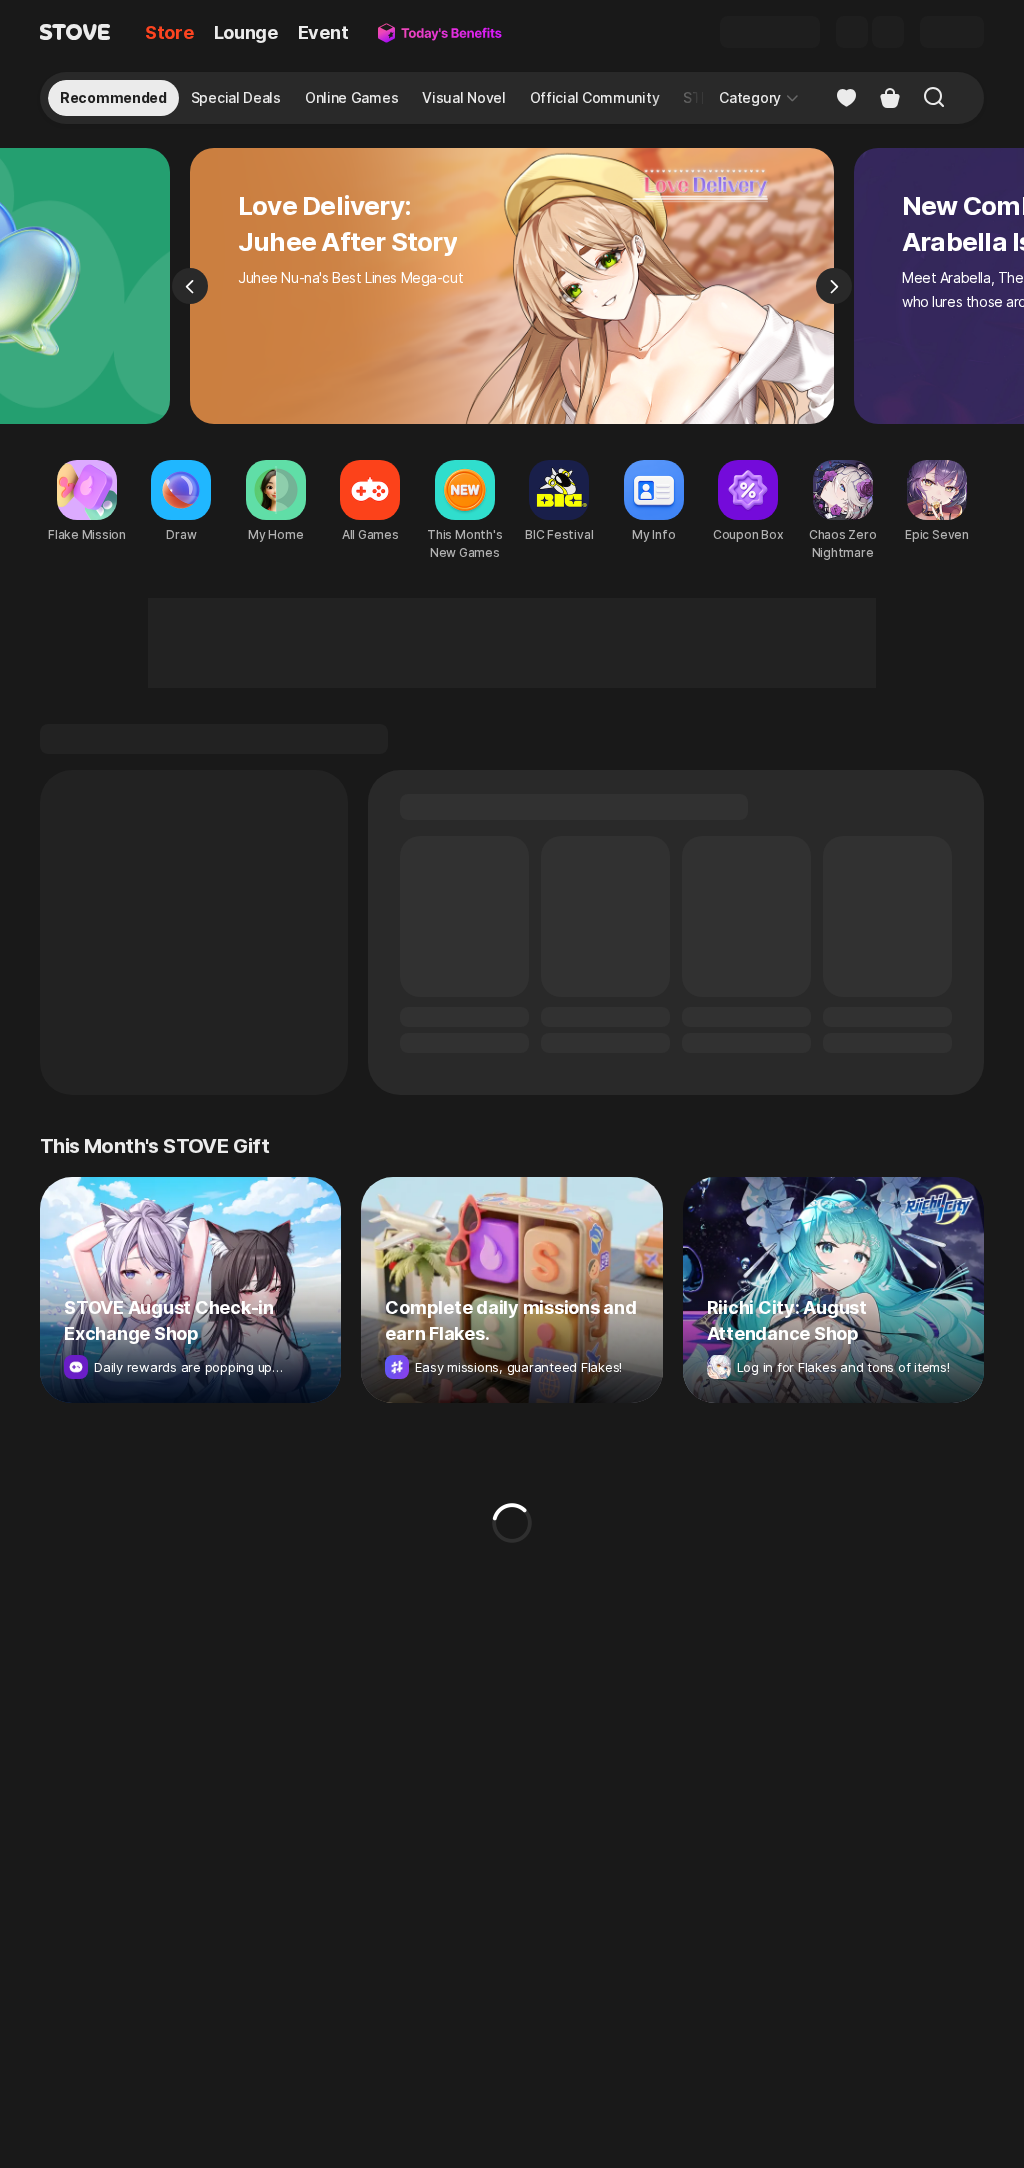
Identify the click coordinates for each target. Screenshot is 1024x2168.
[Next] (834, 286)
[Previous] (190, 286)
